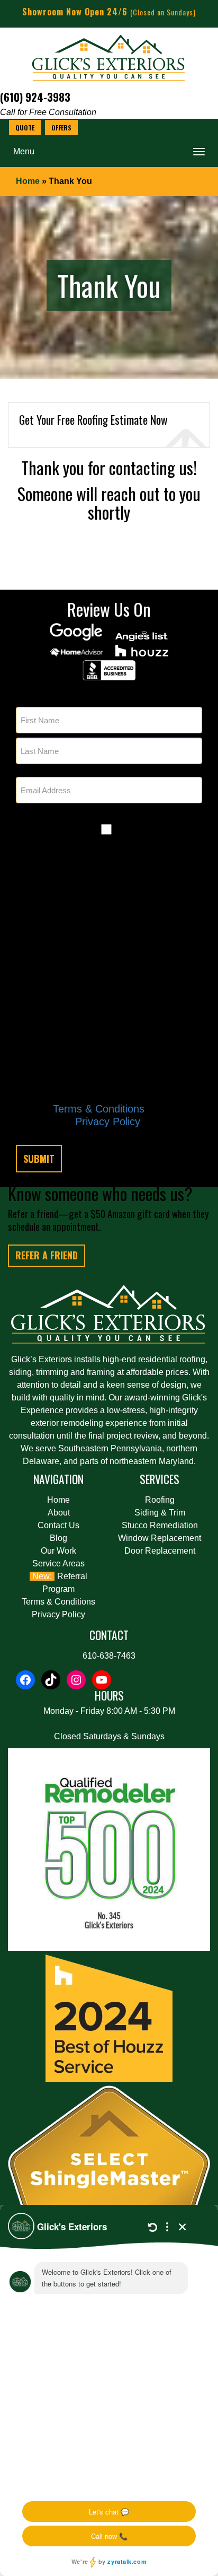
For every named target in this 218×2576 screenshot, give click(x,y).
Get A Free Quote (25, 128)
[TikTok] (51, 1680)
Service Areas (58, 1563)
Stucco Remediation (160, 1525)
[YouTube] (102, 1680)
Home (28, 181)
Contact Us (58, 1525)
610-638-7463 (109, 1656)
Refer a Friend (47, 1255)
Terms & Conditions (99, 1109)
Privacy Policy (108, 1121)
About (59, 1513)
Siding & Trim (160, 1513)
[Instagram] (76, 1680)
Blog (58, 1538)
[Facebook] (25, 1680)
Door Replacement (160, 1551)
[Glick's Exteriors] (109, 60)
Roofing (160, 1500)
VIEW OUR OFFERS (61, 128)
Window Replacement (160, 1538)
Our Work (58, 1551)
